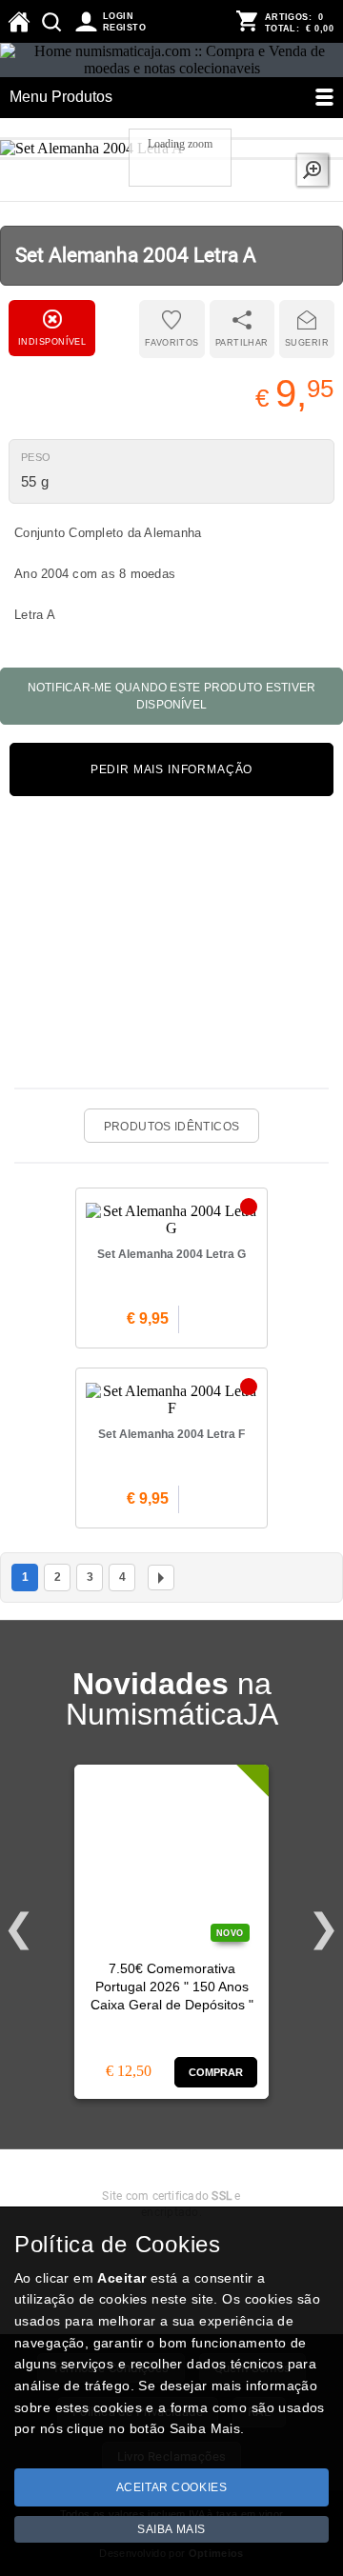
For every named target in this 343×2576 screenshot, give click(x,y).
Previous (19, 1928)
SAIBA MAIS (171, 2529)
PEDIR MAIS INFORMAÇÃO (172, 769)
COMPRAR (216, 2072)
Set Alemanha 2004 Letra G (171, 1254)
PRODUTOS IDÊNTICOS (171, 1127)
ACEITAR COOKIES (172, 2487)
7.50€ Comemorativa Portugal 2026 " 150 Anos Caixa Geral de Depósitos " (172, 1987)
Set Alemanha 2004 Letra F (171, 1434)
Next (324, 1928)
